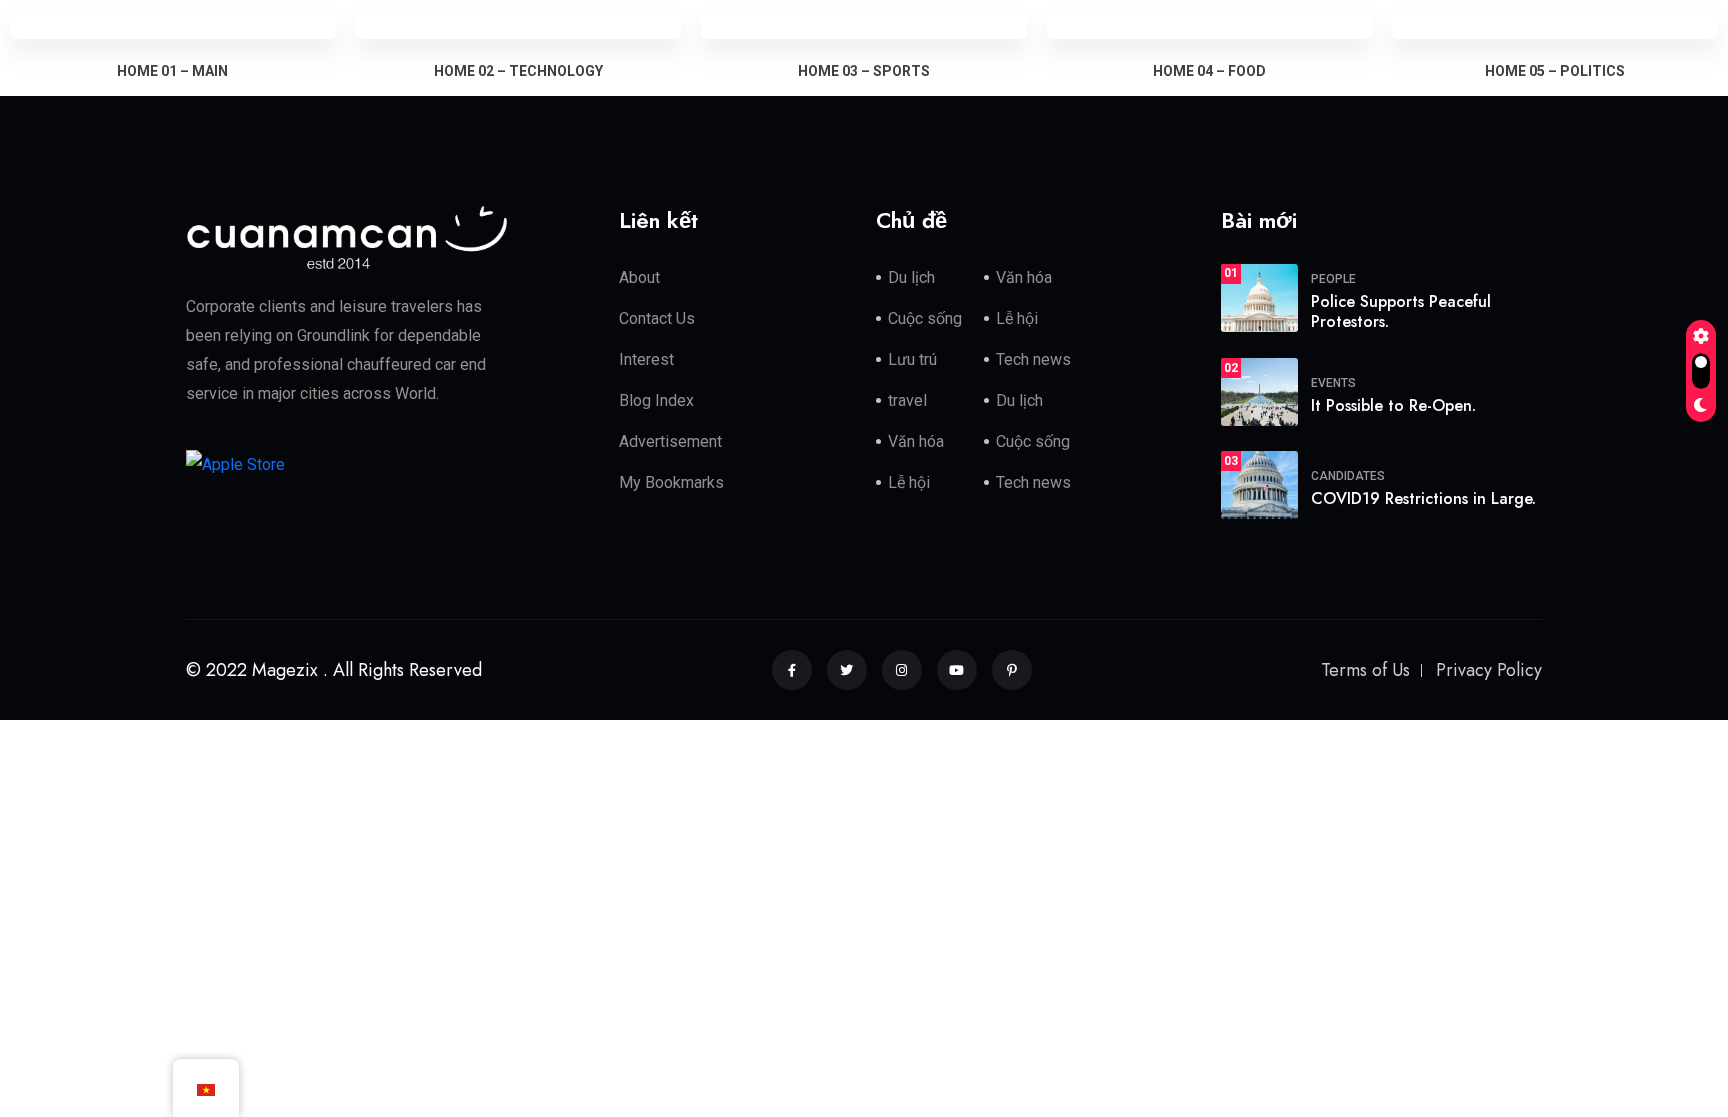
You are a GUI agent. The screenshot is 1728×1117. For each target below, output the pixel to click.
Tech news (1033, 359)
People (1333, 279)
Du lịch (911, 277)
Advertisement (670, 441)
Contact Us (657, 318)
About (639, 277)
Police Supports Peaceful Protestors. (1401, 312)
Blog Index (656, 400)
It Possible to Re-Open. (1393, 405)
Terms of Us (1365, 670)
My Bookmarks (671, 482)
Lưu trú (912, 359)
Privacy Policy (1489, 670)
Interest (646, 359)
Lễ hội (1017, 318)
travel (907, 400)
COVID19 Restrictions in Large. (1423, 498)
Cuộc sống (925, 318)
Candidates (1348, 476)
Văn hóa (1024, 277)
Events (1333, 383)
